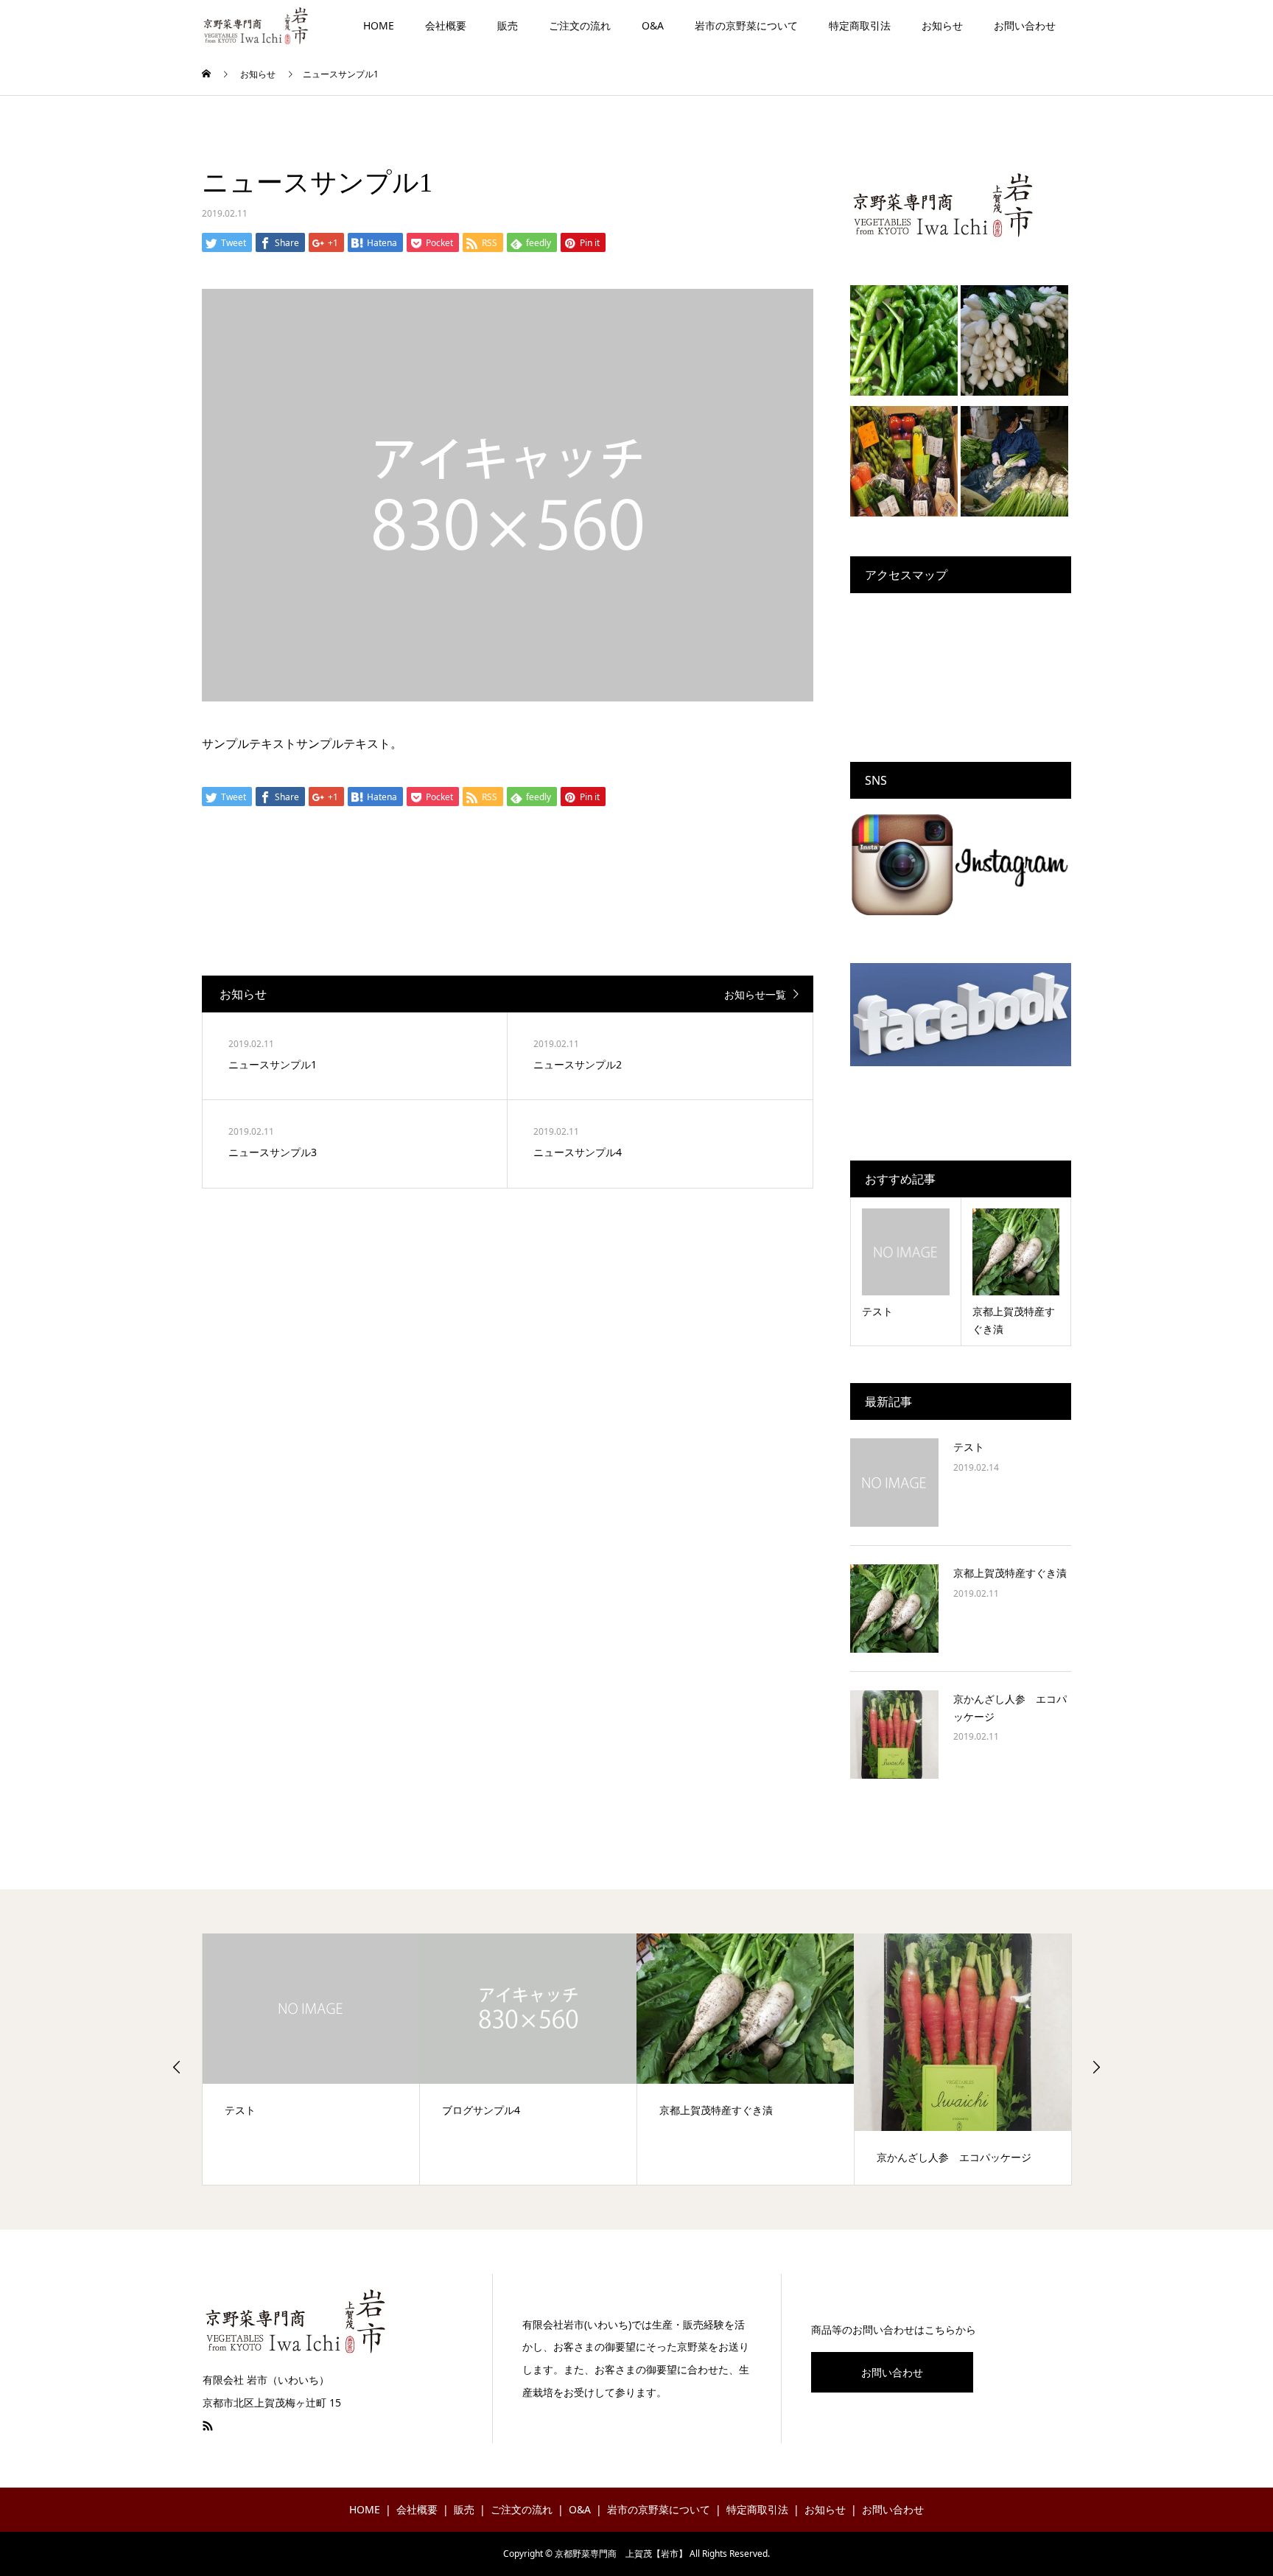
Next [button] (1096, 2067)
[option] (311, 2059)
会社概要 (446, 25)
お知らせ (942, 25)
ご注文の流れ (580, 25)
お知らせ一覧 (755, 994)
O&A (653, 25)
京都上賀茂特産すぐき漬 (1010, 1573)
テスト (969, 1447)
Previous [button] (177, 2067)
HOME (379, 25)
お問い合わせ (1025, 25)
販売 (508, 25)
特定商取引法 (860, 25)
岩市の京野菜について (746, 25)
